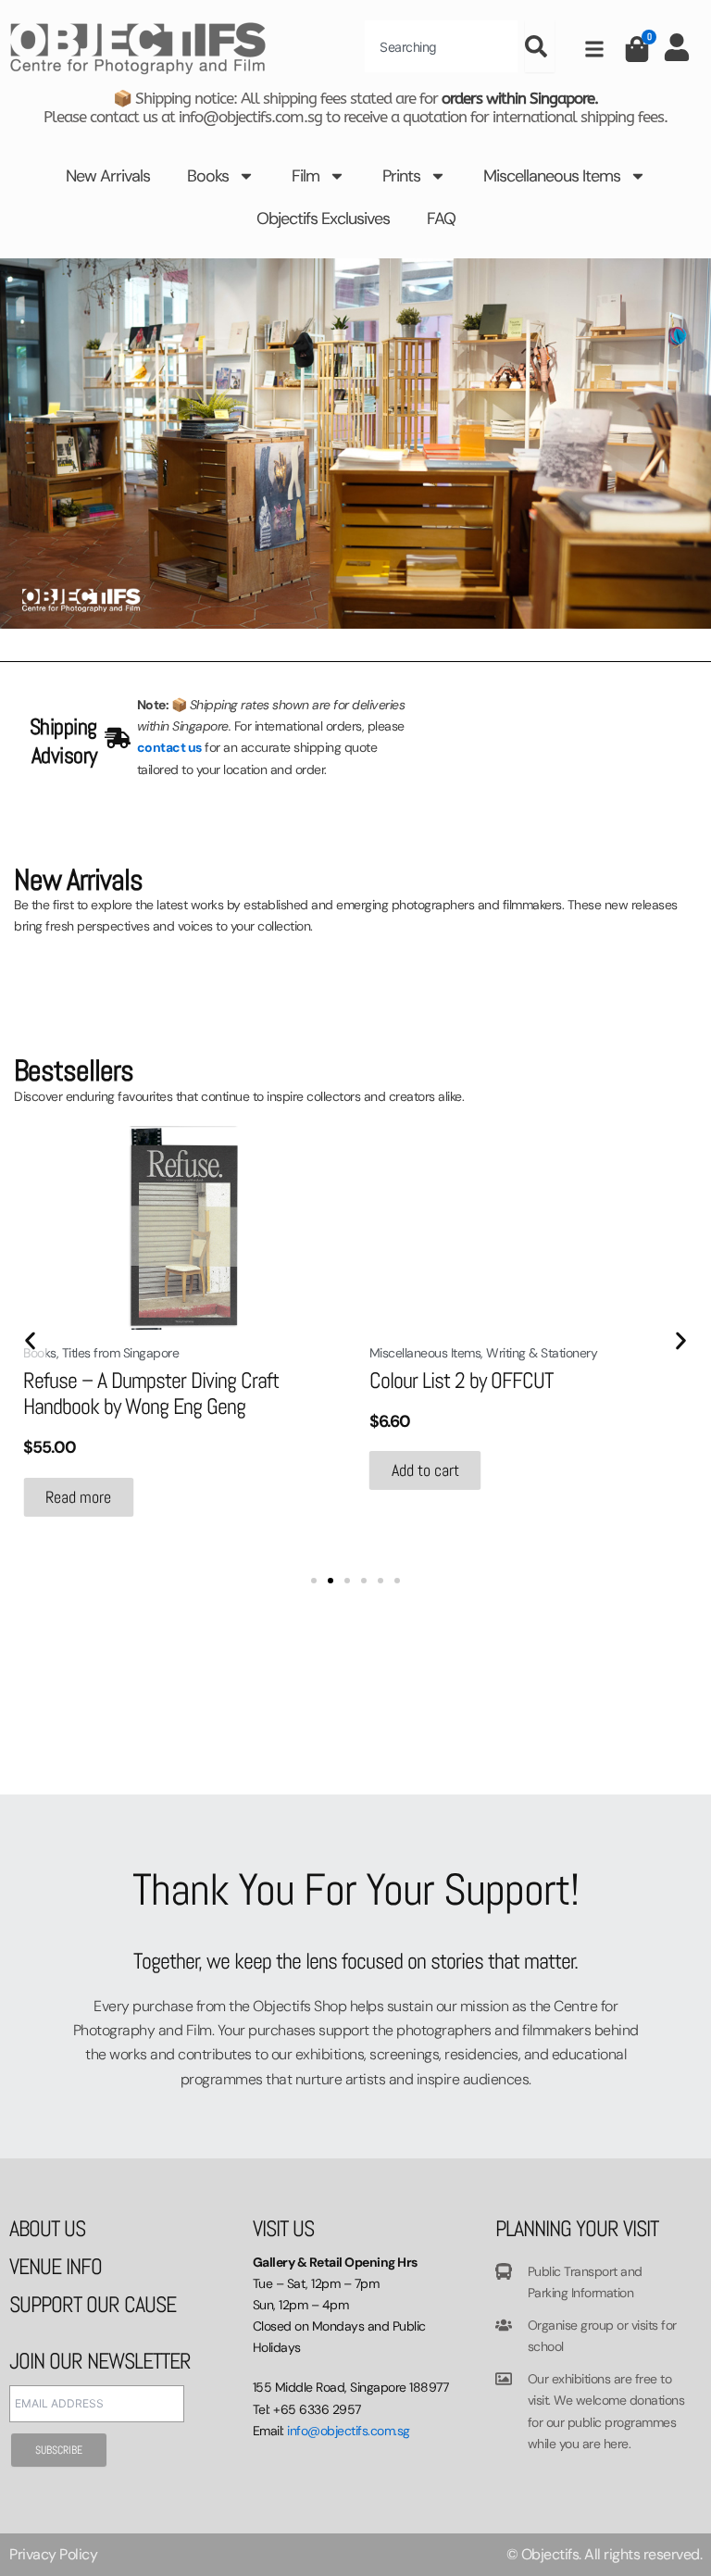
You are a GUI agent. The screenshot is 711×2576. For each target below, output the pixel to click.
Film (306, 176)
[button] (30, 1340)
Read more (78, 1497)
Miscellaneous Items (552, 176)
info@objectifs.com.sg (349, 2431)
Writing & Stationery (542, 1353)
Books (208, 176)
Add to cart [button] (425, 1470)
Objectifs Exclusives (323, 219)
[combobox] (441, 46)
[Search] (540, 46)
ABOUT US (47, 2228)
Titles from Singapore (121, 1353)
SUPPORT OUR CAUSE (93, 2304)
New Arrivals (108, 176)
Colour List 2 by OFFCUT (461, 1380)
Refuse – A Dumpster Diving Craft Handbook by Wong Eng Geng (151, 1393)
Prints (401, 176)
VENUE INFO (56, 2266)
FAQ (441, 219)
